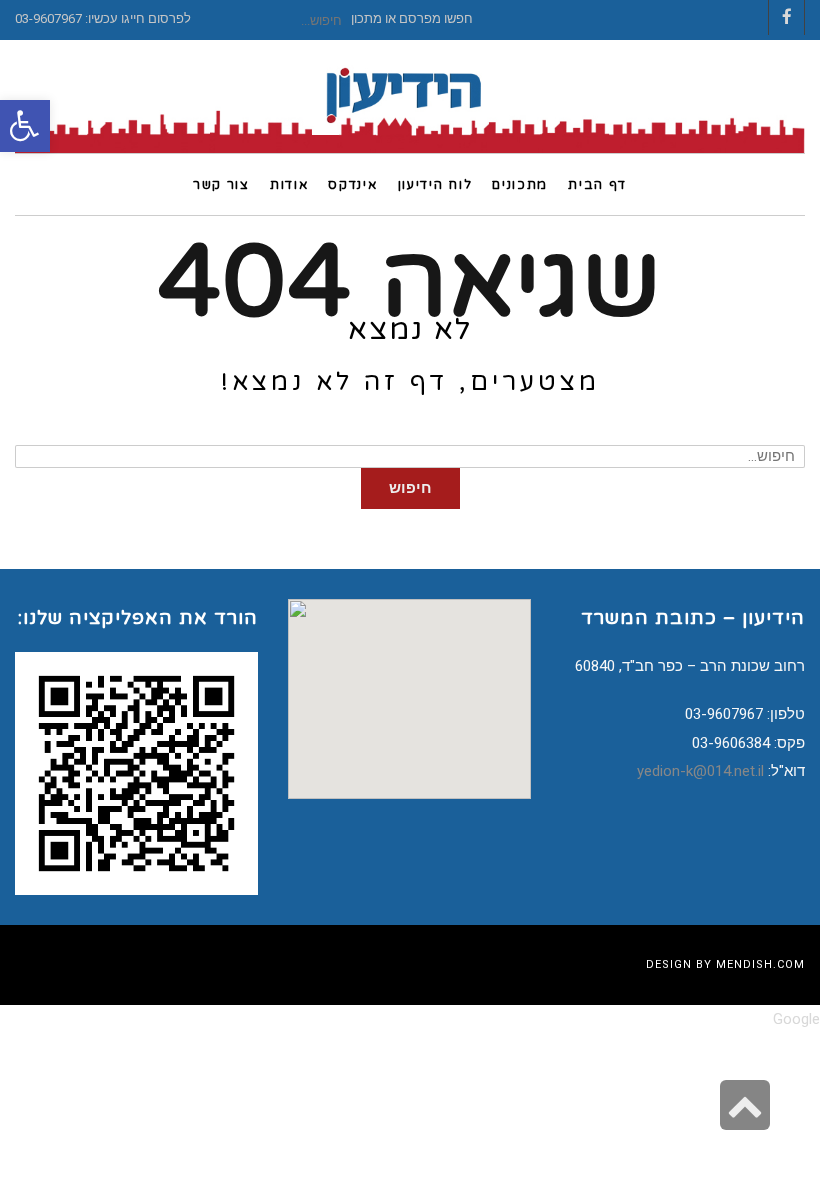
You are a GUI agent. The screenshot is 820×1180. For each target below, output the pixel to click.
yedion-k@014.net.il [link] (700, 771)
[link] (25, 126)
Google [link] (796, 1019)
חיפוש (410, 488)
